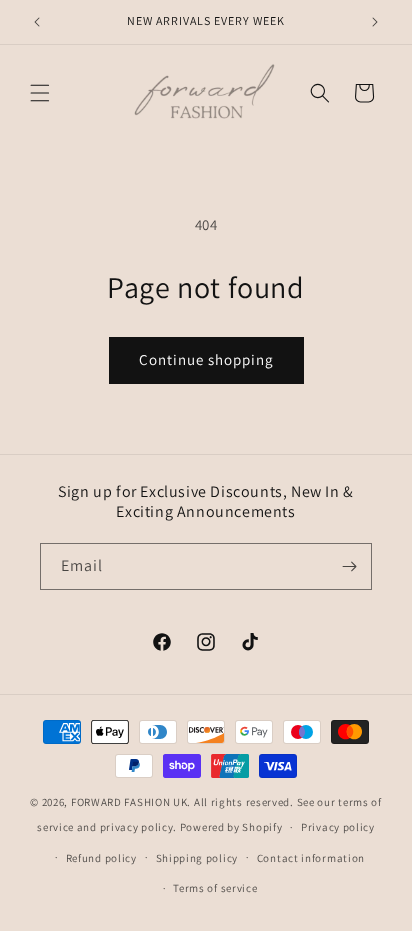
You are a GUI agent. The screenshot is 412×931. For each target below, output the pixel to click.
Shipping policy (197, 858)
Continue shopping (206, 359)
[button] (40, 93)
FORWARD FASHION (121, 802)
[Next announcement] (375, 22)
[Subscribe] (349, 566)
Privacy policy (338, 827)
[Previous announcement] (37, 22)
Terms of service (215, 888)
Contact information (311, 858)
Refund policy (101, 858)
